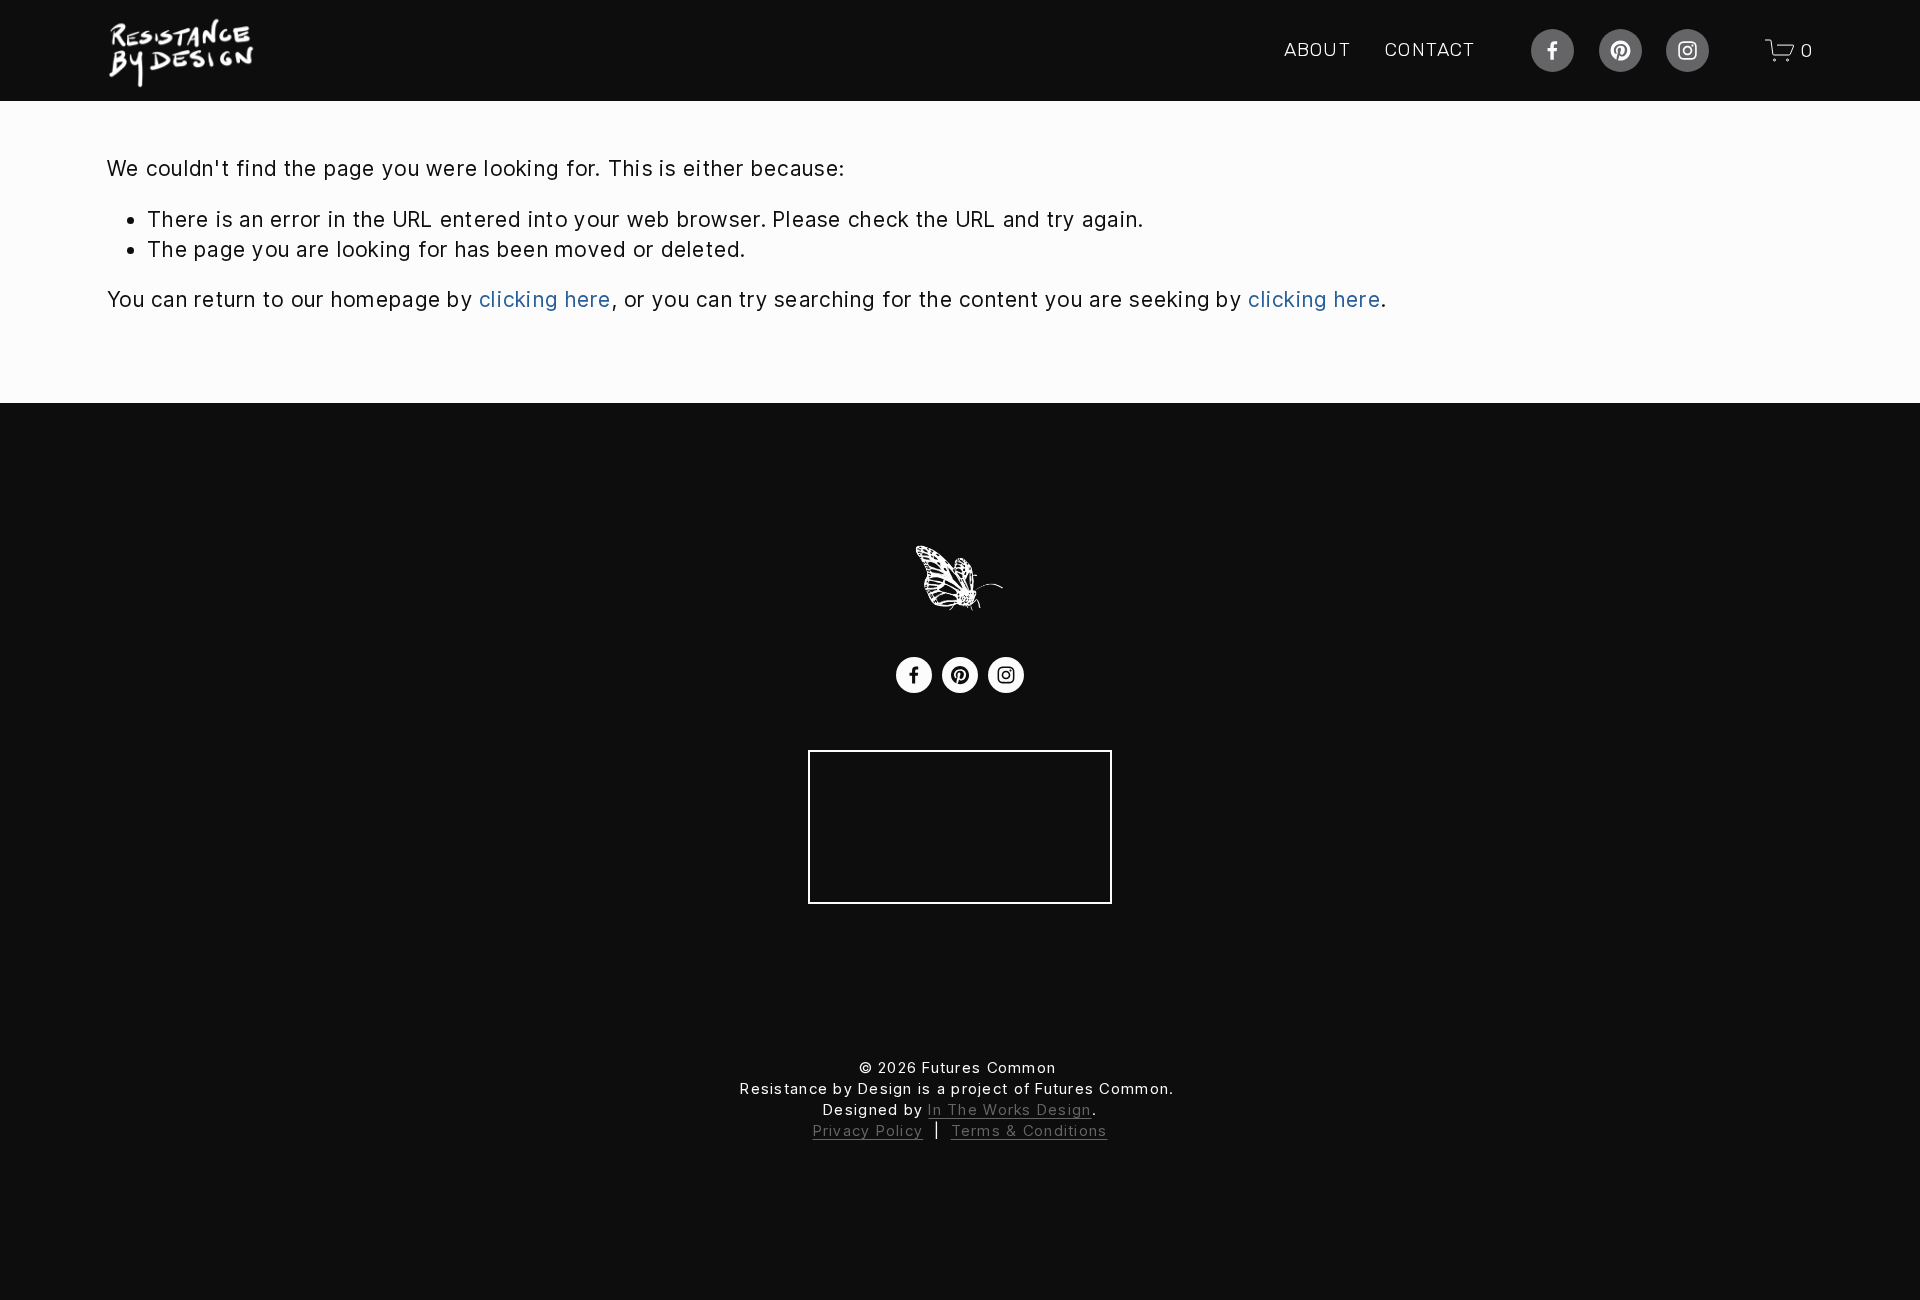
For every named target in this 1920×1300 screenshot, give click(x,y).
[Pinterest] (1620, 50)
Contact (1430, 49)
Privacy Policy (868, 1130)
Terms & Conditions (1029, 1130)
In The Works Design (1009, 1109)
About (1317, 49)
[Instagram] (1687, 50)
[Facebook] (1552, 50)
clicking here (545, 299)
